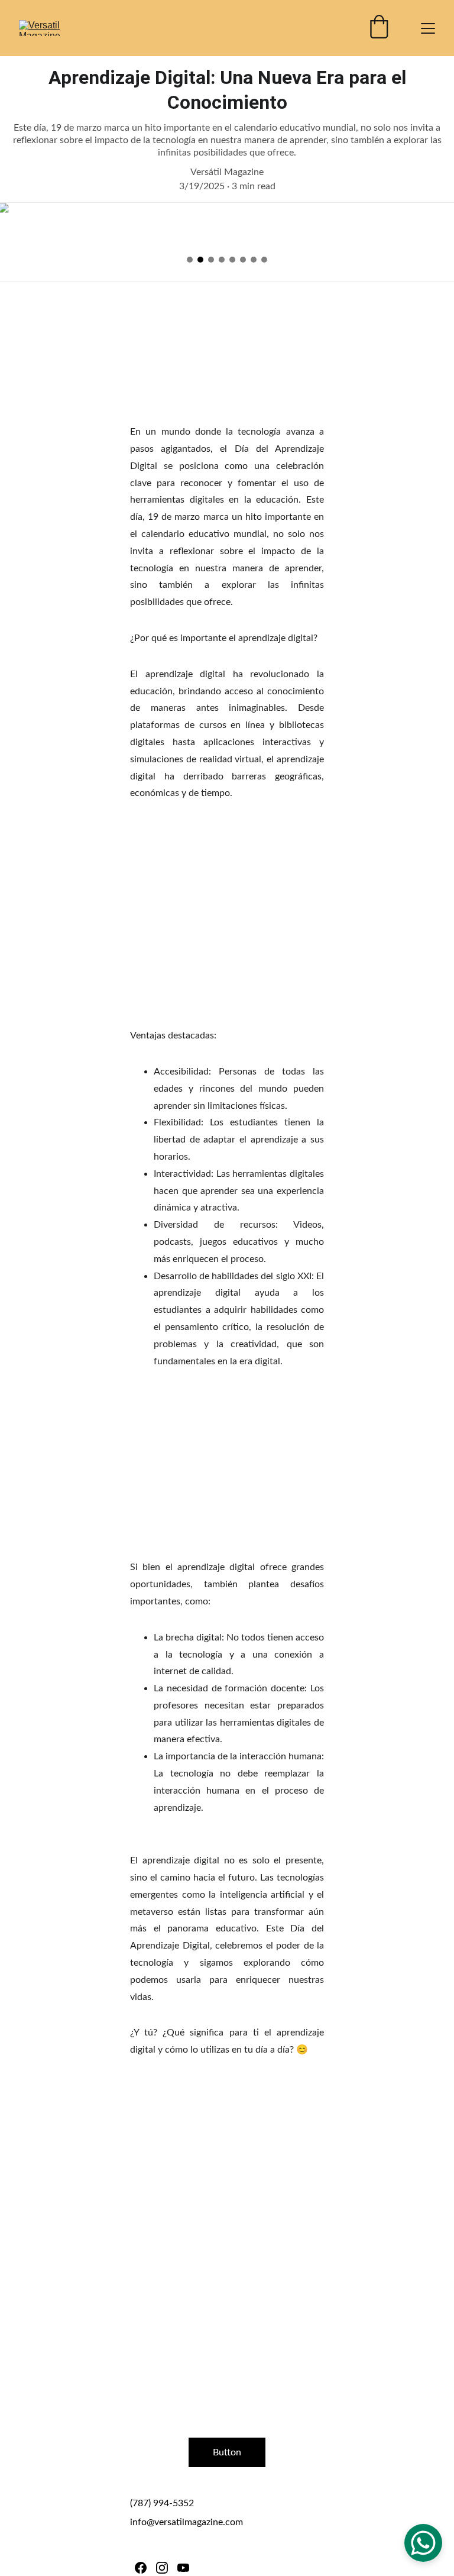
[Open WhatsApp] (423, 2543)
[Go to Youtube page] (183, 2568)
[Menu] (428, 28)
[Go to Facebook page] (141, 2568)
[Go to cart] (379, 28)
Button (227, 2452)
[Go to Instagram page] (162, 2568)
